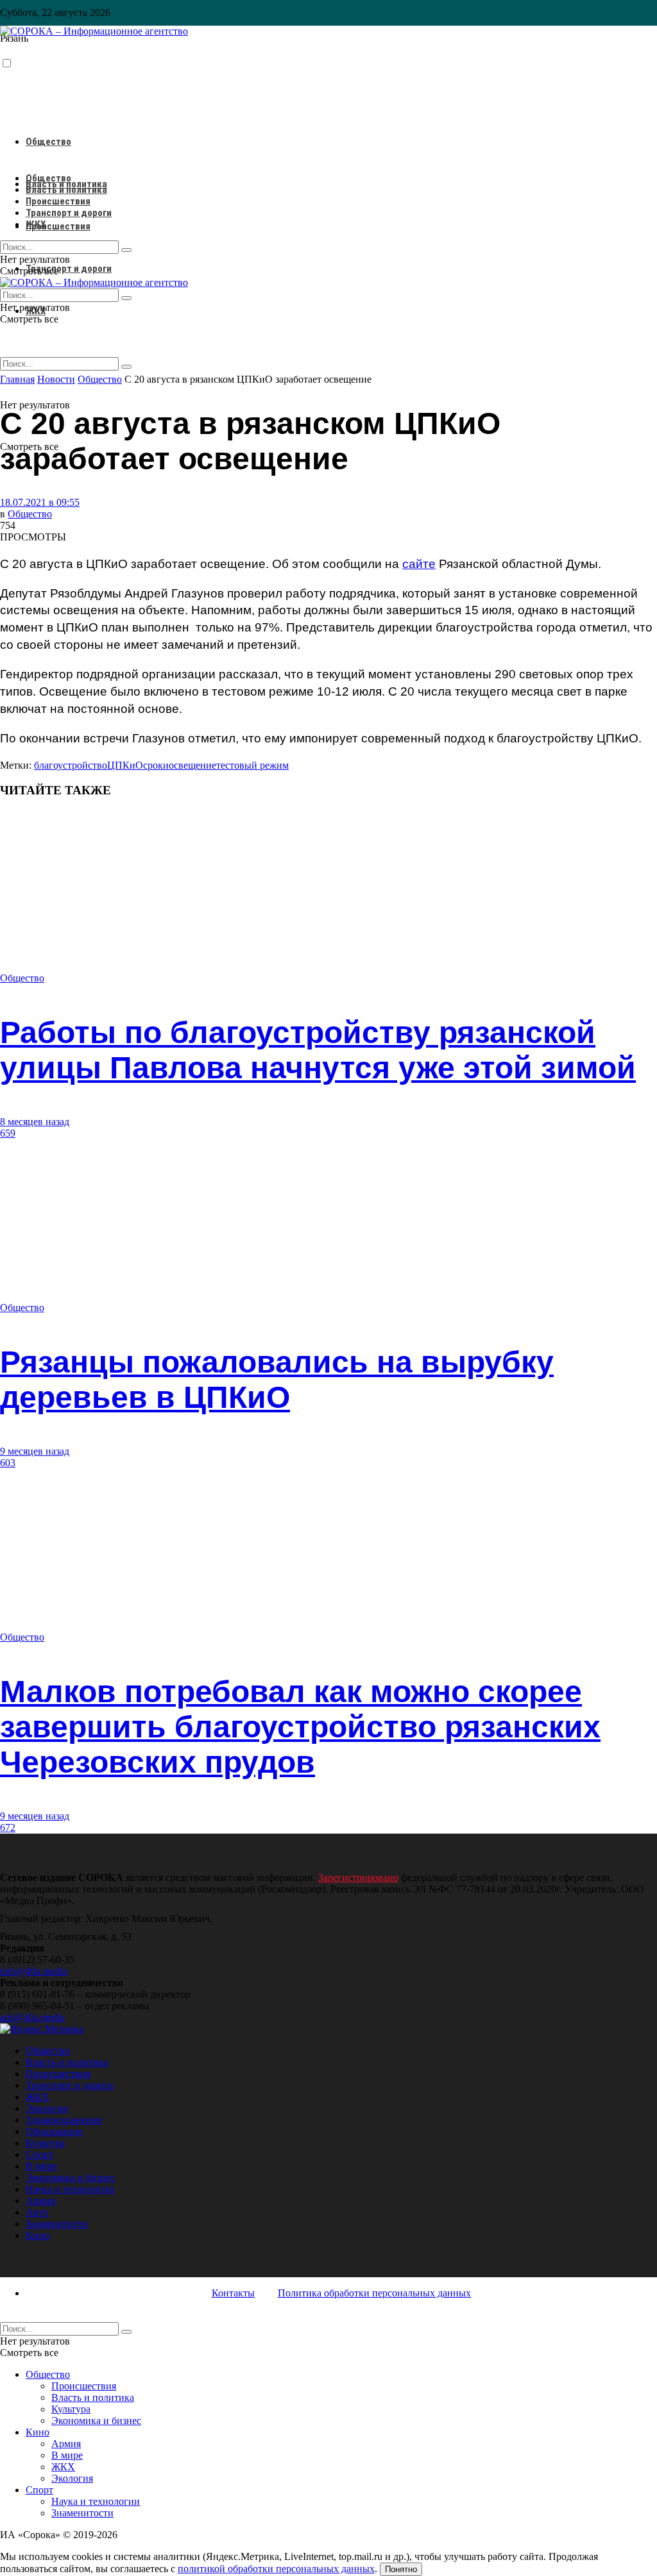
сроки (156, 765)
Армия (40, 2201)
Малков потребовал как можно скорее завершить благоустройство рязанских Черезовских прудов (300, 1727)
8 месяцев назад (35, 1122)
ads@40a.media (32, 2017)
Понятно (401, 2569)
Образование (54, 2131)
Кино (38, 2235)
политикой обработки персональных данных (276, 2569)
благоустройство (71, 765)
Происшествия (58, 226)
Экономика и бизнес (71, 2178)
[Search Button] (126, 367)
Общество (48, 142)
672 (8, 1827)
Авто (37, 2212)
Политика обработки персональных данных (374, 2293)
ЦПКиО (125, 765)
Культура (45, 2143)
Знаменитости (57, 2224)
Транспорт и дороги (69, 269)
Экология (47, 2108)
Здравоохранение (64, 2120)
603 (8, 1463)
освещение (192, 765)
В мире (41, 2166)
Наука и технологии (70, 2189)
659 (8, 1133)
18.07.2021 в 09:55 (40, 502)
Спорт (39, 2154)
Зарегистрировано (358, 1878)
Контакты (233, 2293)
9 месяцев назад (35, 1451)
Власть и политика (66, 190)
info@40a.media (34, 1971)
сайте (419, 564)
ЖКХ (36, 224)
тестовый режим (252, 765)
